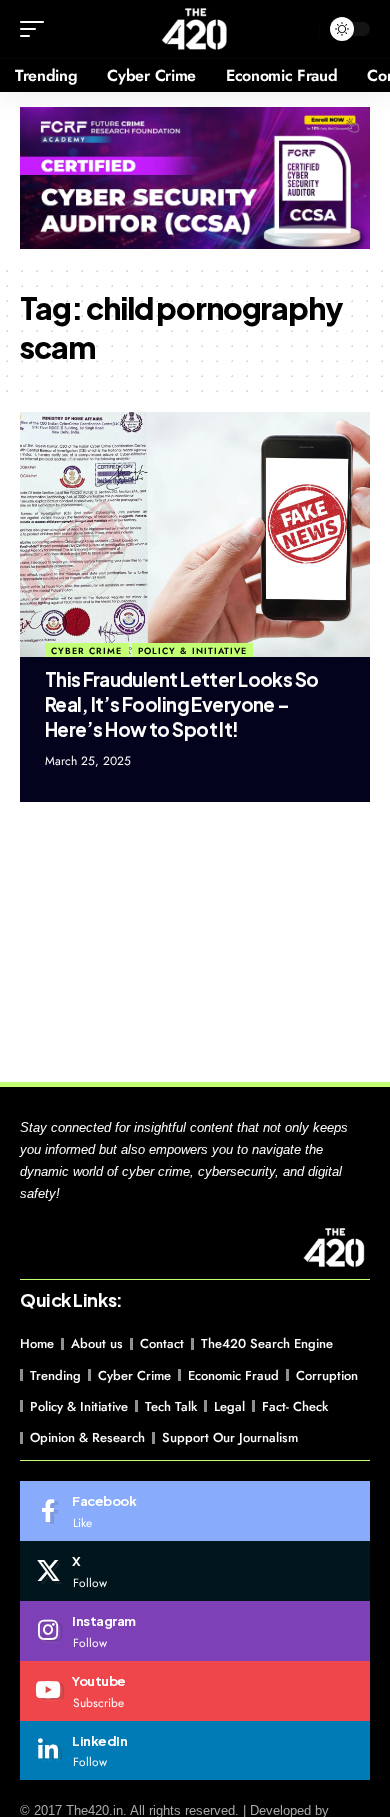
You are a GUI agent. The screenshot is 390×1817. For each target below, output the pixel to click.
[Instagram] (195, 1631)
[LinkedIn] (195, 1751)
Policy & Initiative (192, 650)
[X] (195, 1571)
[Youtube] (195, 1691)
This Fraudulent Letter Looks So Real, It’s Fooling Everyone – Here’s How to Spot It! (182, 703)
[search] (299, 29)
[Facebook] (195, 1511)
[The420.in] (195, 29)
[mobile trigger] (37, 29)
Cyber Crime (86, 650)
